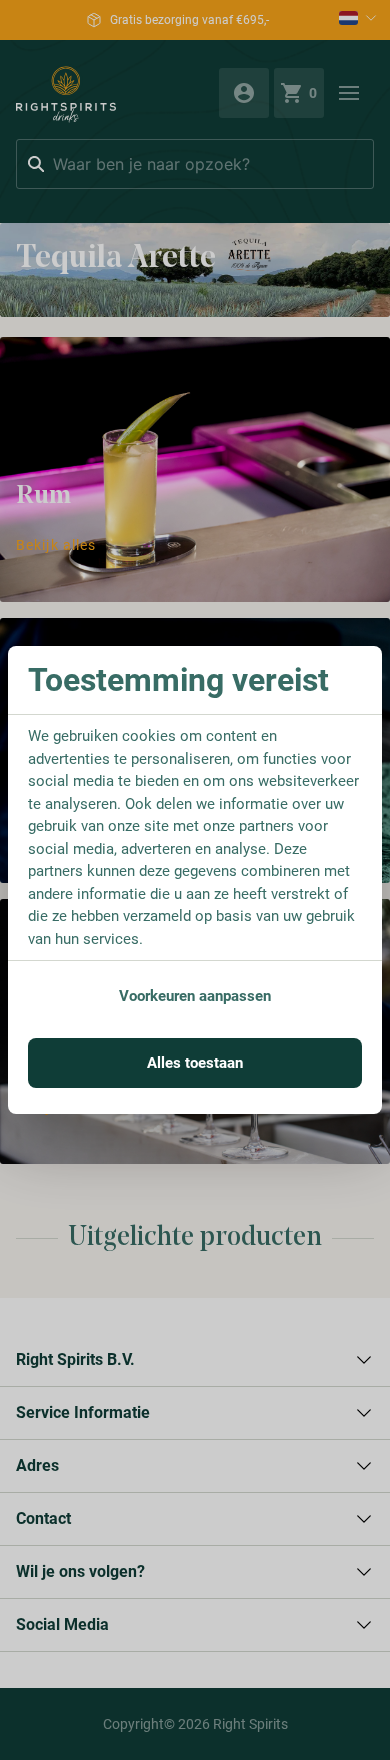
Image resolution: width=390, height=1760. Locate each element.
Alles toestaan (195, 1063)
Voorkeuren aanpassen (195, 996)
